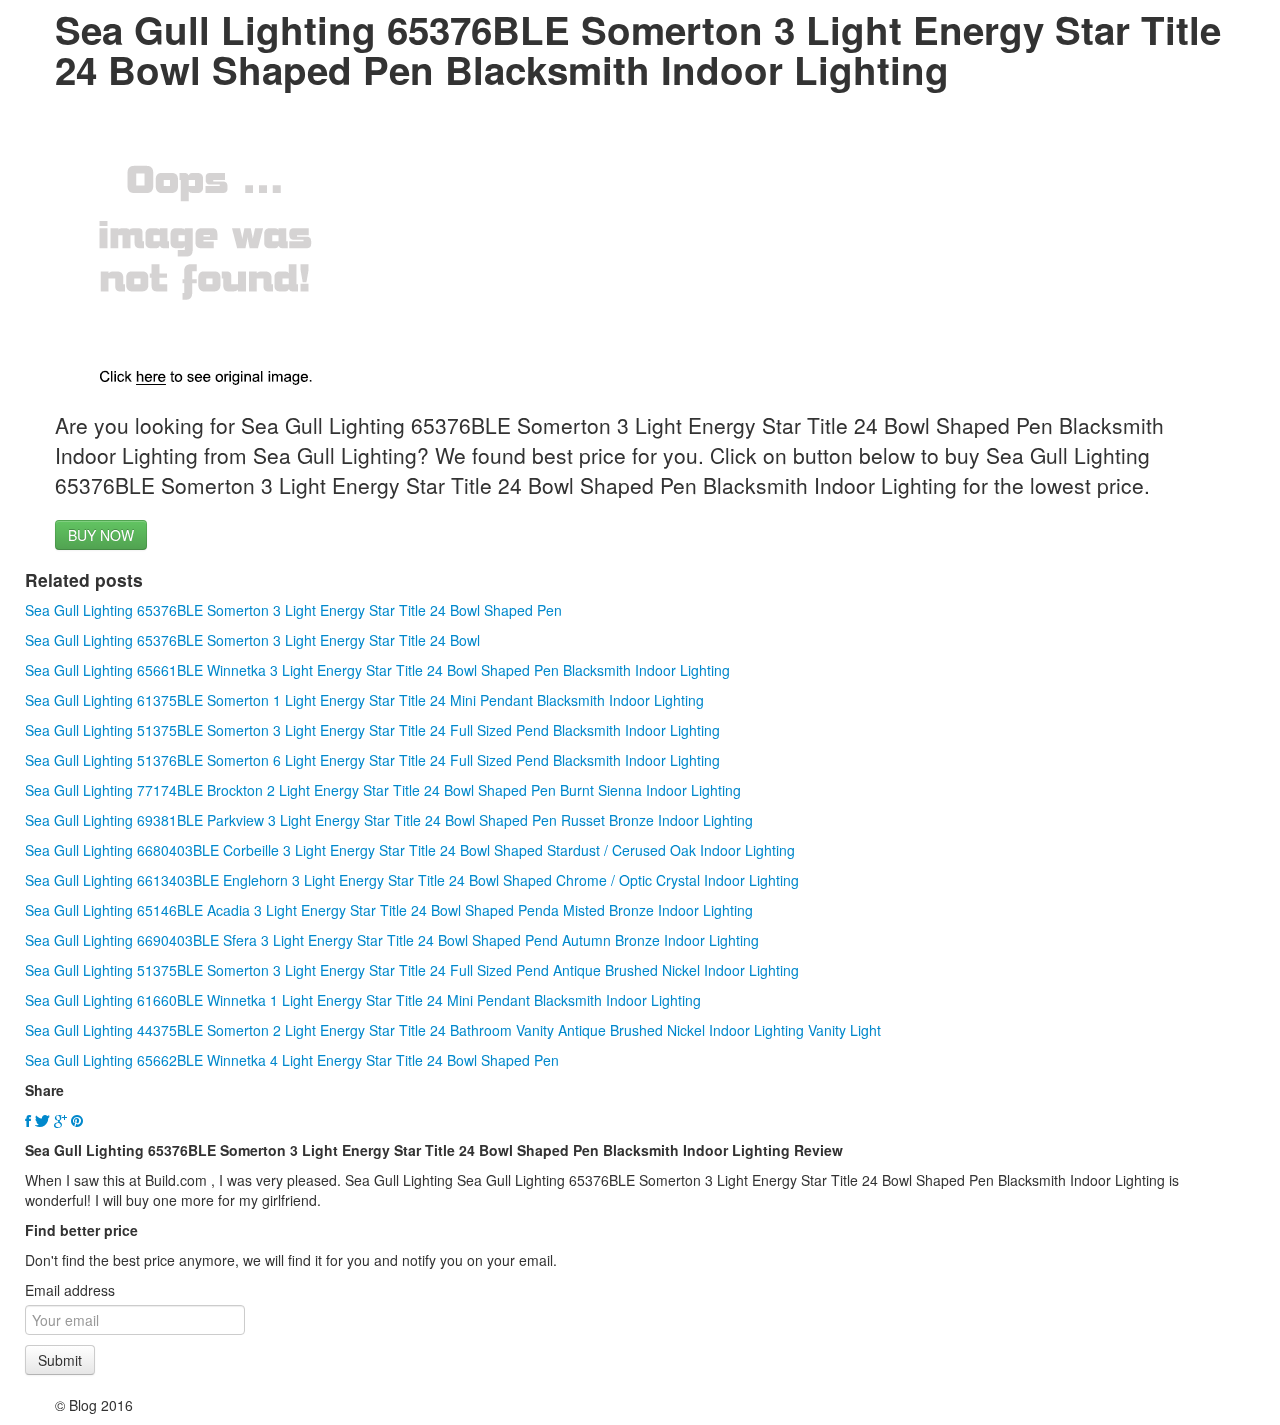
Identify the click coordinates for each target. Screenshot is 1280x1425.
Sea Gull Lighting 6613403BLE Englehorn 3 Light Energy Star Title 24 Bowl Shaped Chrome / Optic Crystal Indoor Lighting (412, 880)
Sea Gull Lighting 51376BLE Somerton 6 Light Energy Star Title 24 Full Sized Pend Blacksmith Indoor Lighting (372, 760)
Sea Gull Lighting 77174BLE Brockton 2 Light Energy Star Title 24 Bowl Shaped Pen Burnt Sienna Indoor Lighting (383, 790)
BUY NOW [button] (101, 535)
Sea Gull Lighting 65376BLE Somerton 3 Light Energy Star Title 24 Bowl (252, 640)
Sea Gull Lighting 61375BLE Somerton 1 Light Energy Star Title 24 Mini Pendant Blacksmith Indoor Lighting (364, 700)
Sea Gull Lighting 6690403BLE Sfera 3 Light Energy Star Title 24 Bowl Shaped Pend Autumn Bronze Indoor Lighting (392, 940)
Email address (70, 1290)
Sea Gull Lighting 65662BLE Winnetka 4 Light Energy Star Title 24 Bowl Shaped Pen (292, 1060)
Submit (60, 1360)
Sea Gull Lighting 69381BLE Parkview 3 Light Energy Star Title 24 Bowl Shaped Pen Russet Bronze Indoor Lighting (389, 820)
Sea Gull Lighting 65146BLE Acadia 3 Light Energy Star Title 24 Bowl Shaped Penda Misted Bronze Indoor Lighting (389, 910)
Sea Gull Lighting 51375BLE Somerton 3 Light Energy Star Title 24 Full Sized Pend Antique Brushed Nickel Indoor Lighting (412, 970)
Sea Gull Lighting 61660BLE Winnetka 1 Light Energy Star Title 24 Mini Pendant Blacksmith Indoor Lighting (363, 1000)
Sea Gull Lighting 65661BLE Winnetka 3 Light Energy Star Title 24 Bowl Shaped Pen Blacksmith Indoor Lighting (377, 670)
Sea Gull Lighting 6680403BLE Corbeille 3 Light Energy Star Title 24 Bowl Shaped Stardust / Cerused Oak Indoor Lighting (410, 850)
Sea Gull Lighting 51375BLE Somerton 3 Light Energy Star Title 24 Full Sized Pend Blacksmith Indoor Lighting (372, 730)
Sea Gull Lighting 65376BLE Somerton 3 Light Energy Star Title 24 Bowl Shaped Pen (293, 610)
